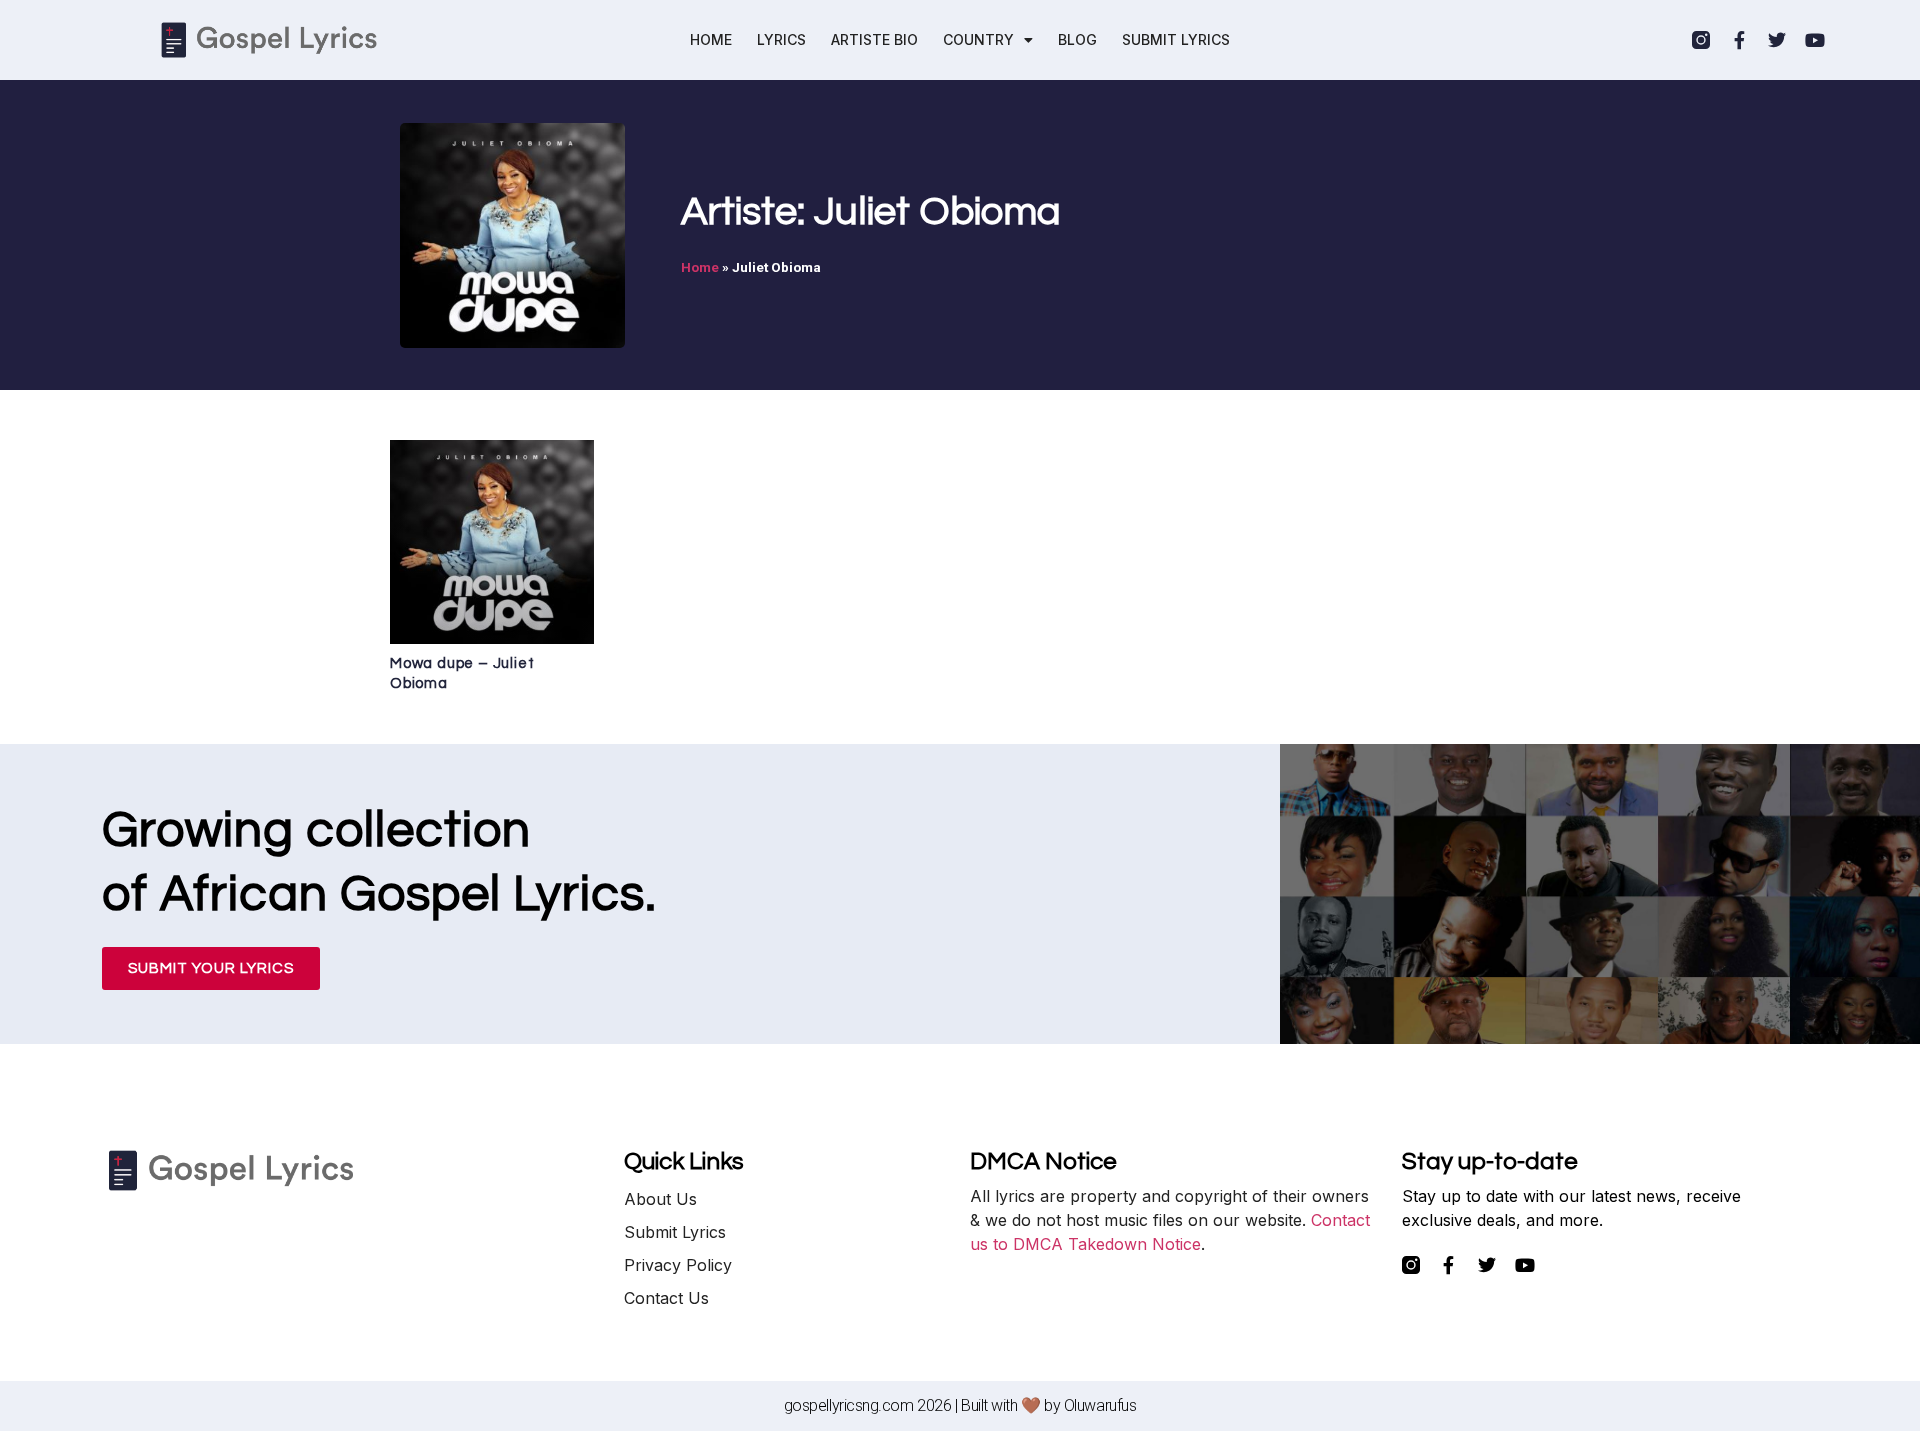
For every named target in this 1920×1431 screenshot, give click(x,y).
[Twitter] (1777, 40)
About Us (660, 1199)
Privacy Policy (678, 1265)
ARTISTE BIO (874, 39)
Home (700, 267)
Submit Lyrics (675, 1232)
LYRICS (781, 39)
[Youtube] (1815, 40)
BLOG (1077, 39)
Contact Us (666, 1298)
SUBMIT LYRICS (1176, 39)
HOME (711, 39)
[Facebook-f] (1739, 40)
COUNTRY (978, 39)
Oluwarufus (1100, 1405)
